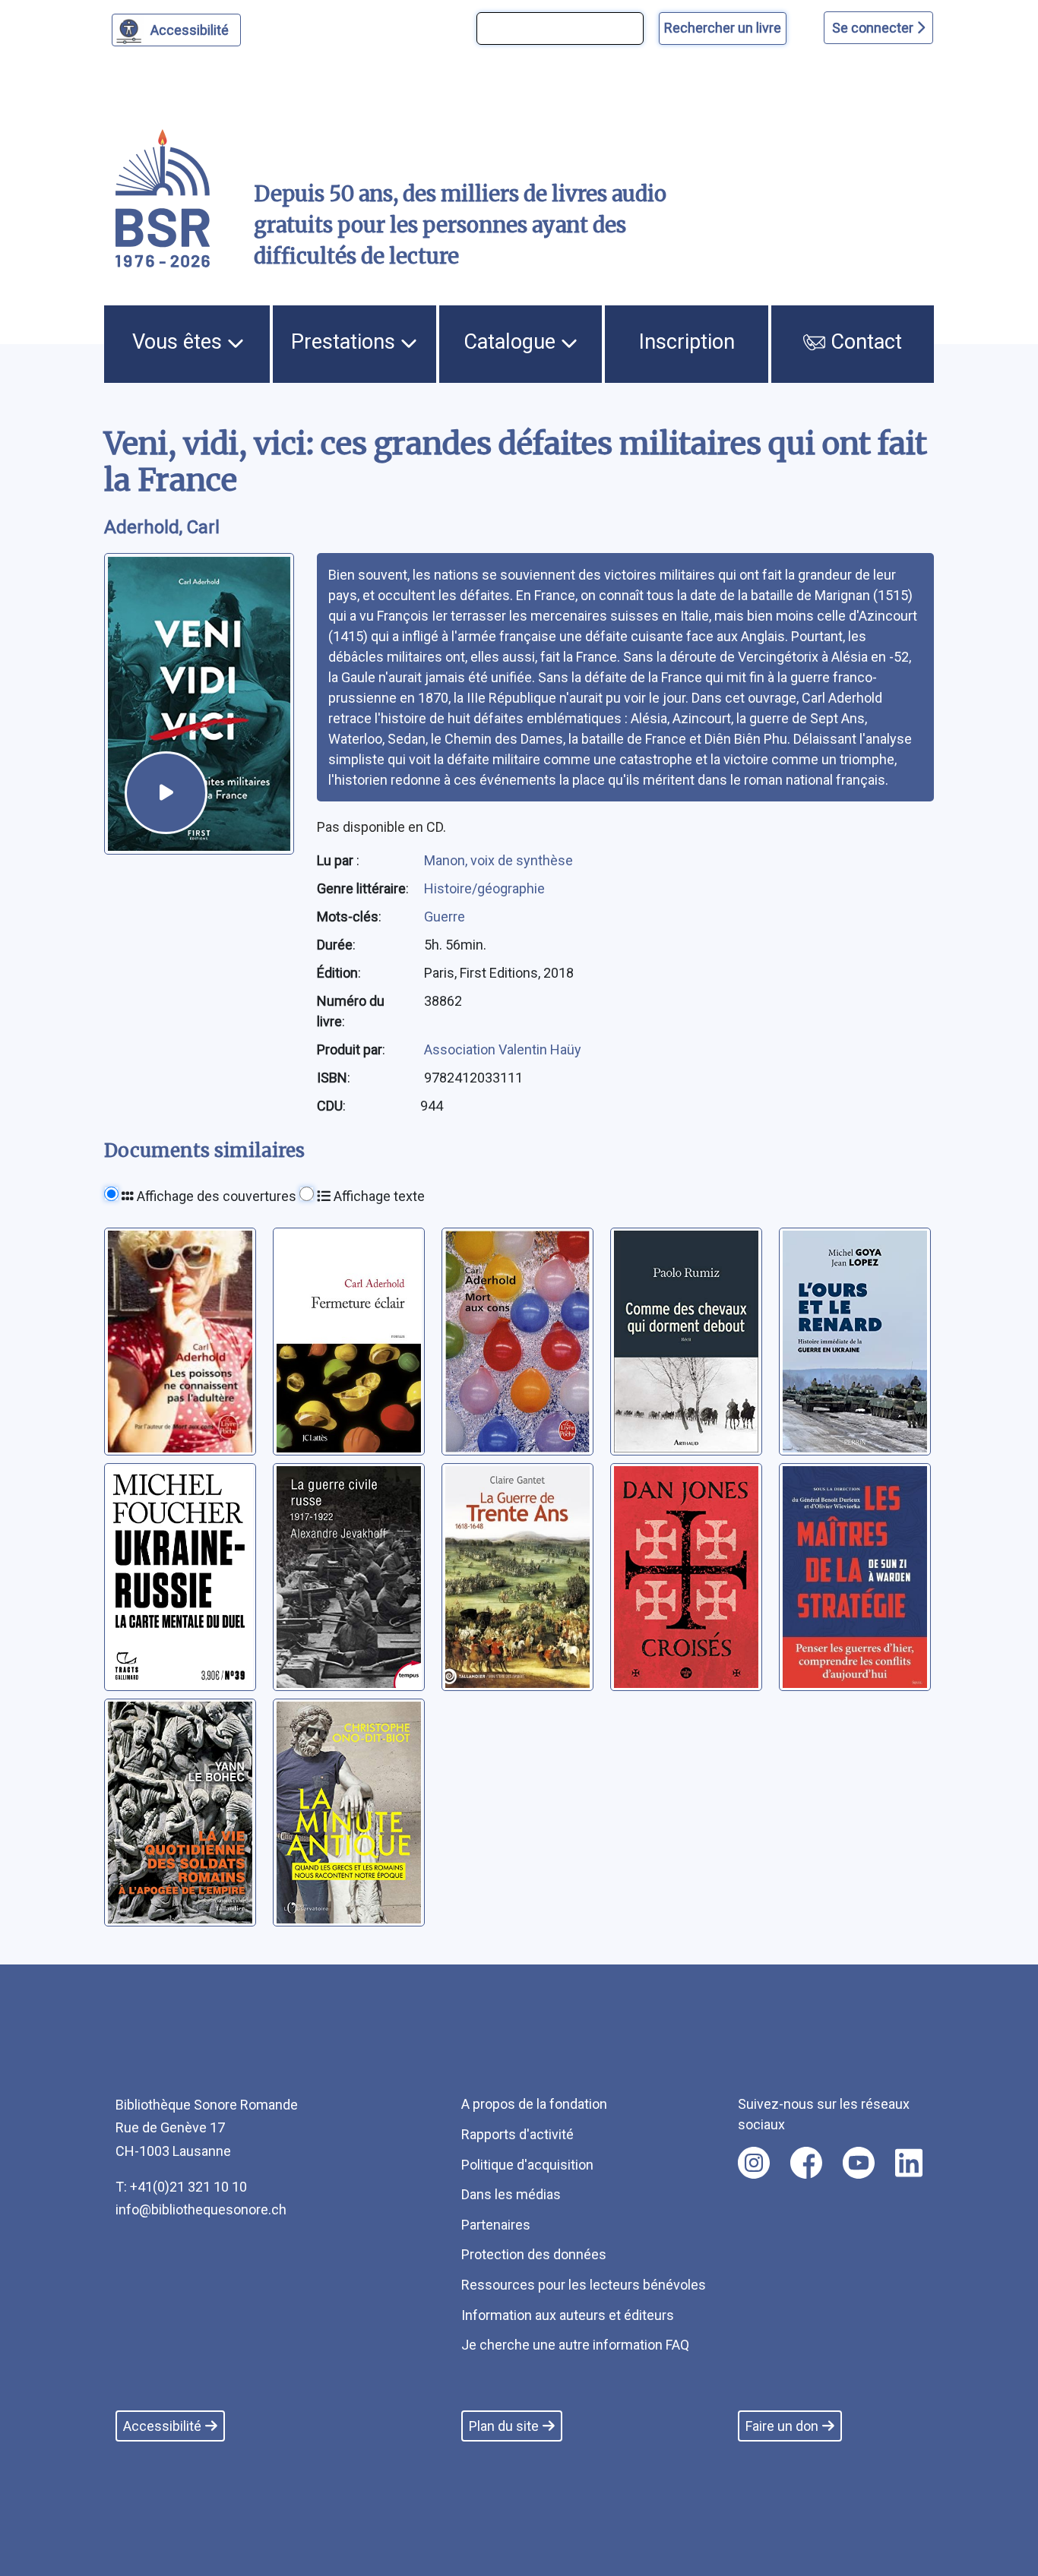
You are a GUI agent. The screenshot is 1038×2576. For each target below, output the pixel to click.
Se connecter (874, 28)
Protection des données (534, 2254)
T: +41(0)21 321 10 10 (181, 2187)
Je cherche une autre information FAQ (575, 2345)
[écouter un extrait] (166, 793)
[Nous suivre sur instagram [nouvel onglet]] (754, 2163)
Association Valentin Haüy (503, 1049)
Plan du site (504, 2426)
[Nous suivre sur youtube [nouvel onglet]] (859, 2163)
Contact (864, 342)
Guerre (445, 917)
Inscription (687, 342)
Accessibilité (190, 30)
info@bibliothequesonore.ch (201, 2209)
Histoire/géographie (484, 888)
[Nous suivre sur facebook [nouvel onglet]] (806, 2163)
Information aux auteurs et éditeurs (568, 2315)
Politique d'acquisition (527, 2165)
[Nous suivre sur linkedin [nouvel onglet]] (909, 2163)
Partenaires (496, 2225)
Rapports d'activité (517, 2134)
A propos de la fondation (534, 2104)
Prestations (346, 342)
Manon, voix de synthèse (498, 860)
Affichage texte (378, 1196)
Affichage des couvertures (215, 1196)
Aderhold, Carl (162, 527)
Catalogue (512, 342)
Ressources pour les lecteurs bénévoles (584, 2285)
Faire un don (782, 2426)
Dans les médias (511, 2194)
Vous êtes (180, 342)
